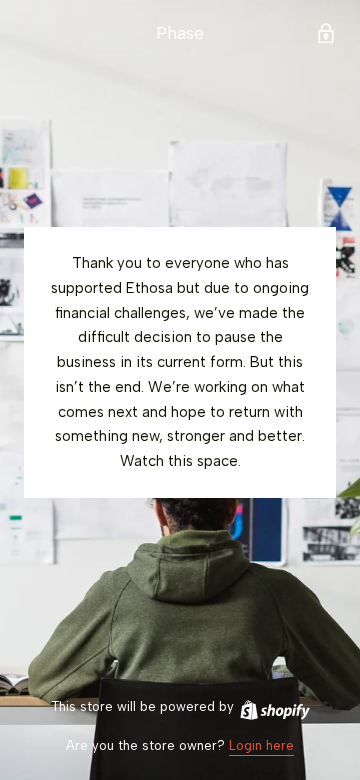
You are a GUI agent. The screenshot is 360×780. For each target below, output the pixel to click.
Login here (261, 745)
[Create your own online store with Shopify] (274, 706)
